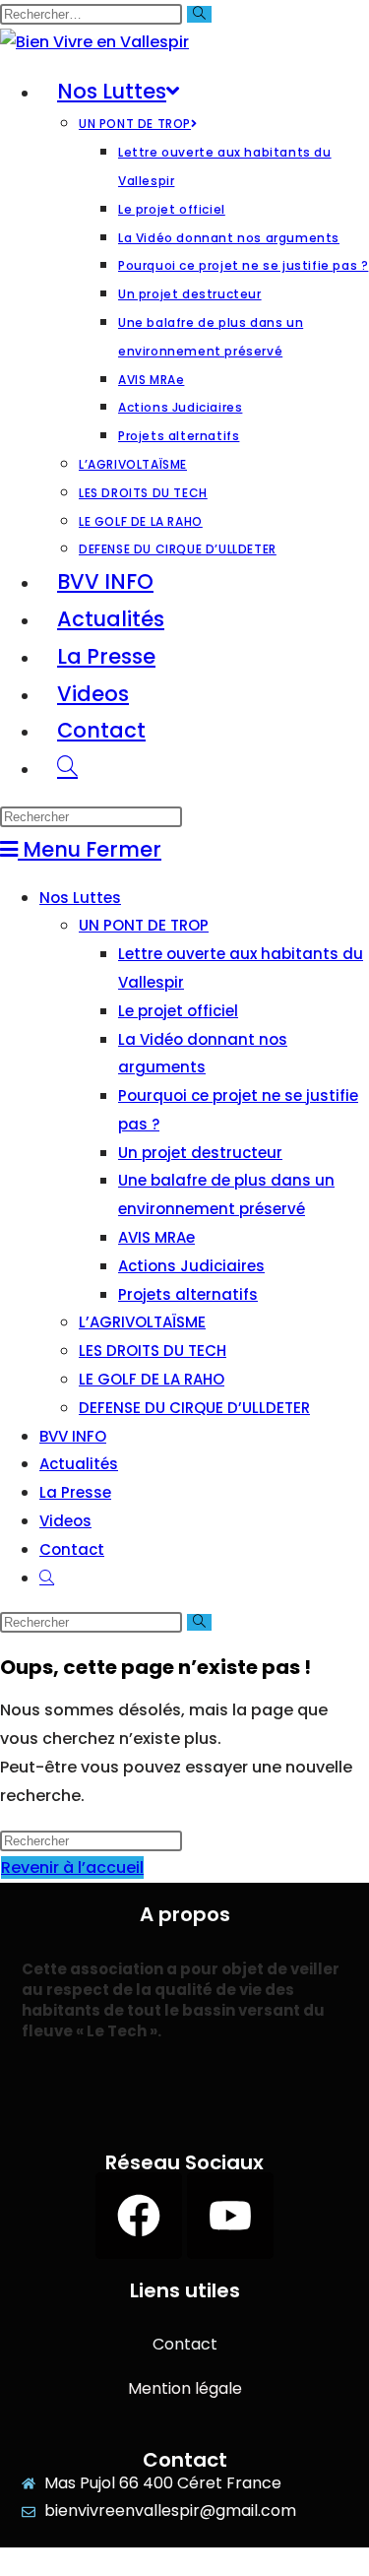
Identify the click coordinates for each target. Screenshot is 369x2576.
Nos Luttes (80, 898)
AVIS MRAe (156, 1237)
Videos (65, 1521)
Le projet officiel (178, 1011)
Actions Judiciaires (191, 1266)
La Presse (75, 1492)
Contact (72, 1549)
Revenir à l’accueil (72, 1868)
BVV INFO (73, 1436)
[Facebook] (139, 2216)
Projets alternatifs (188, 1294)
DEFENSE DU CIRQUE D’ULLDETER (194, 1408)
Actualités (79, 1464)
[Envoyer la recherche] (199, 14)
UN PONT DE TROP (144, 925)
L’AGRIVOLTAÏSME (142, 1322)
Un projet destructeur (200, 1153)
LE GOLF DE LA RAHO (152, 1379)
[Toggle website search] (67, 768)
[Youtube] (230, 2216)
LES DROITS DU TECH (153, 1351)
